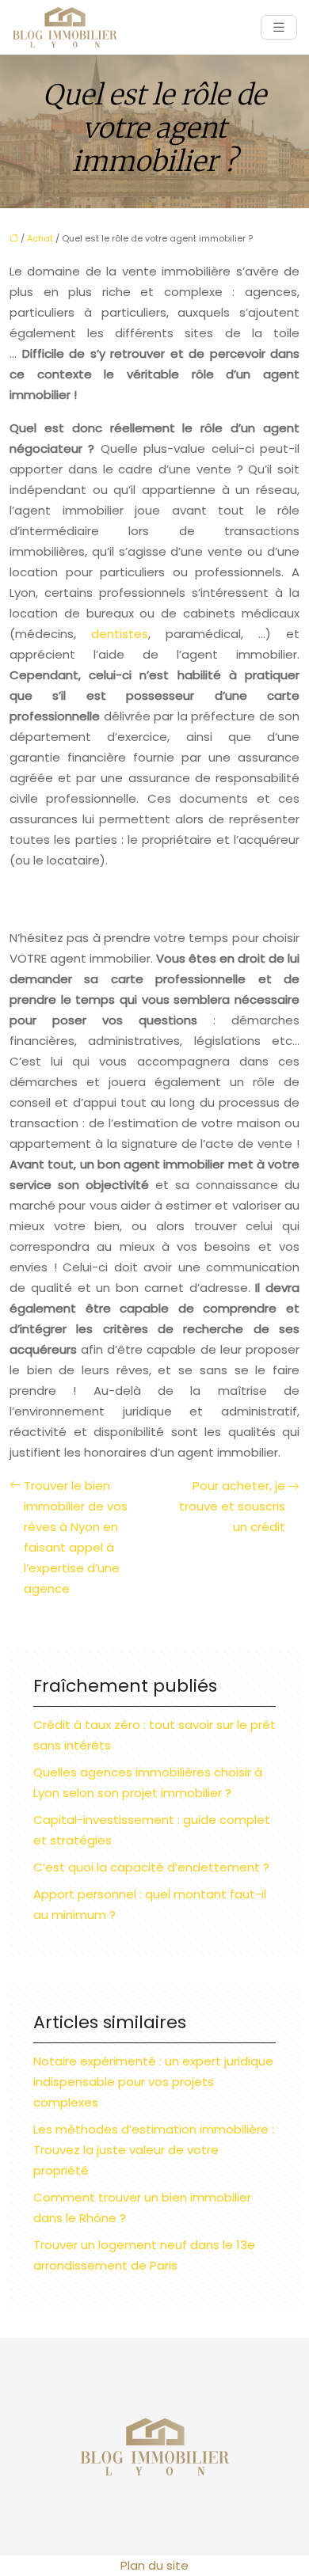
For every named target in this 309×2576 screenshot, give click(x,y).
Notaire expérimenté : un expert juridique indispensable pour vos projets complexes (153, 2082)
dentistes (120, 634)
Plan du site (154, 2565)
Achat (40, 238)
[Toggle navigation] (279, 27)
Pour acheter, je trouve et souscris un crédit (232, 1506)
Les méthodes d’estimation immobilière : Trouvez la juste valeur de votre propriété (154, 2150)
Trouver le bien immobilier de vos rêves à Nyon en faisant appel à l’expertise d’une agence (76, 1537)
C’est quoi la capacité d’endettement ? (151, 1867)
